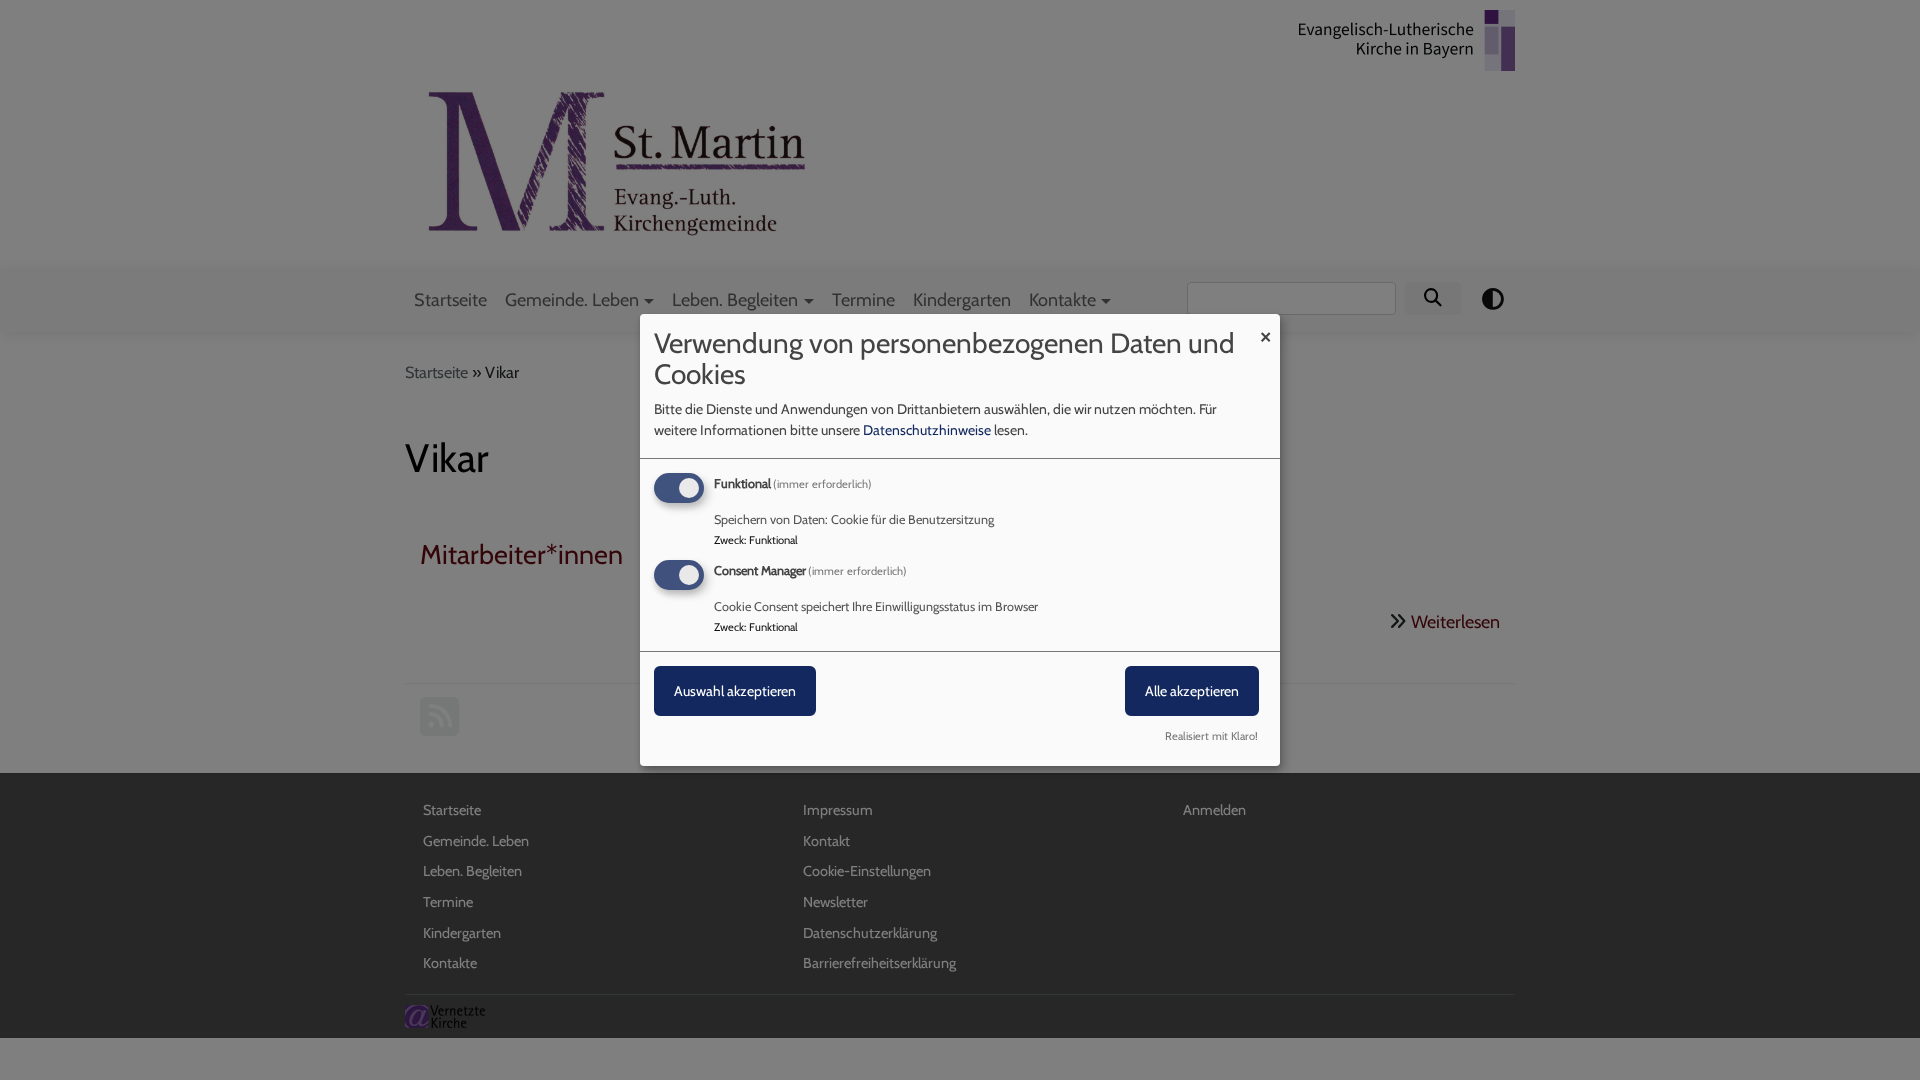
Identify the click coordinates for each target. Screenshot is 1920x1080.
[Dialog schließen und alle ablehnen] (1265, 326)
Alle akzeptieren (1192, 691)
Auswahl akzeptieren (735, 691)
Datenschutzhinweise (927, 430)
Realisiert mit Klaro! (1211, 736)
